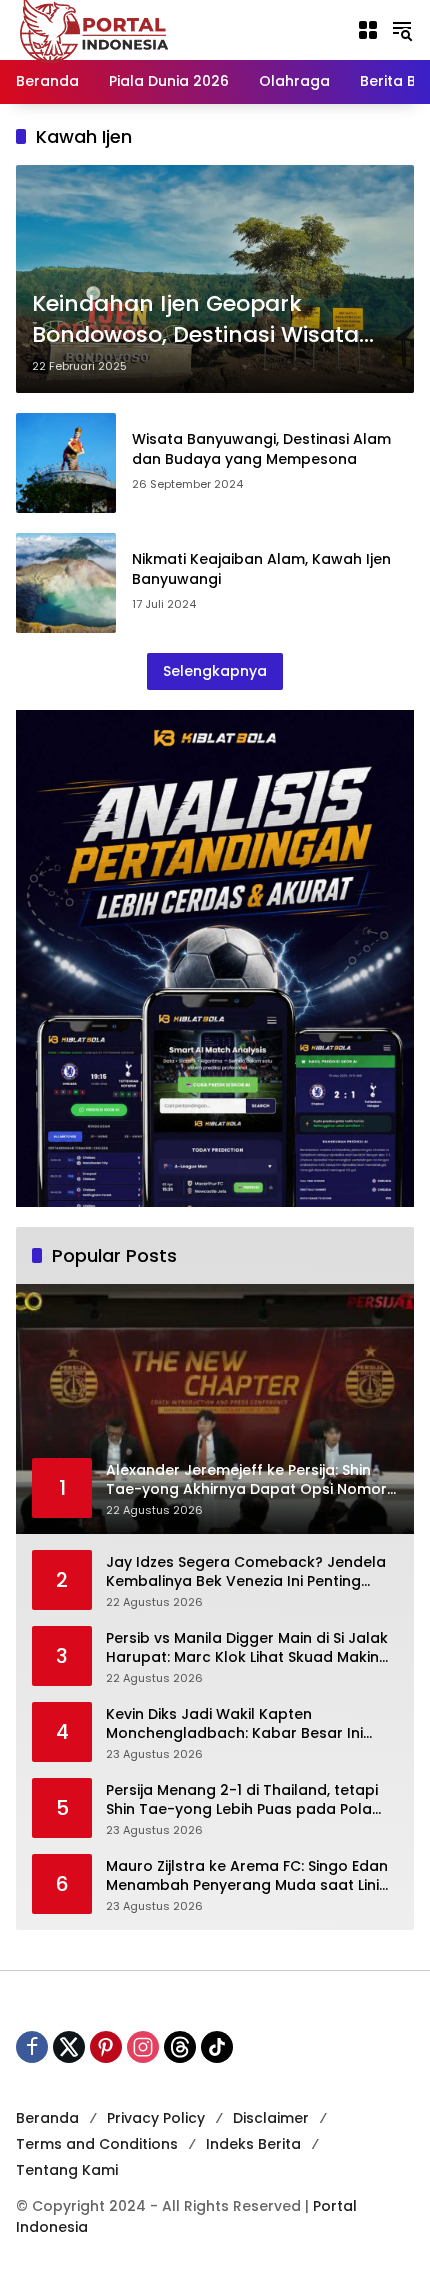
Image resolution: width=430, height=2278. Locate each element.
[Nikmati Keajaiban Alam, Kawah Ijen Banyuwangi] (66, 583)
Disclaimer (271, 2118)
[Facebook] (32, 2047)
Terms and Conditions (97, 2144)
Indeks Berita (253, 2144)
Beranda (47, 2118)
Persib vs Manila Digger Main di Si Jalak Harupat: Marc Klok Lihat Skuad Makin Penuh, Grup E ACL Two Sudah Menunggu (247, 1648)
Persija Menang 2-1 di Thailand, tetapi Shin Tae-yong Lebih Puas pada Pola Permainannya (242, 1800)
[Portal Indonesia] (95, 29)
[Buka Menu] (368, 30)
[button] (402, 30)
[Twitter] (69, 2047)
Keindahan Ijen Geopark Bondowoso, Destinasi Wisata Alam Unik (195, 320)
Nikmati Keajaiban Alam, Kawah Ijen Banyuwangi (261, 569)
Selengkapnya (215, 671)
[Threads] (180, 2047)
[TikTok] (217, 2047)
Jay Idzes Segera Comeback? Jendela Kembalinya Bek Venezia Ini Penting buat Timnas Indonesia (246, 1572)
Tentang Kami (67, 2170)
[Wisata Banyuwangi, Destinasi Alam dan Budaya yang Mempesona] (66, 463)
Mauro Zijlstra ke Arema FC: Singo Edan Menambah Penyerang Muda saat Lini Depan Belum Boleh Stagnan (247, 1876)
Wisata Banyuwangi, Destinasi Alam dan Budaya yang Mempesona (261, 449)
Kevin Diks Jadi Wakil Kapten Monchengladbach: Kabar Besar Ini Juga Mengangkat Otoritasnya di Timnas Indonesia (234, 1724)
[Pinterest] (106, 2047)
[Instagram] (143, 2047)
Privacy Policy (156, 2118)
